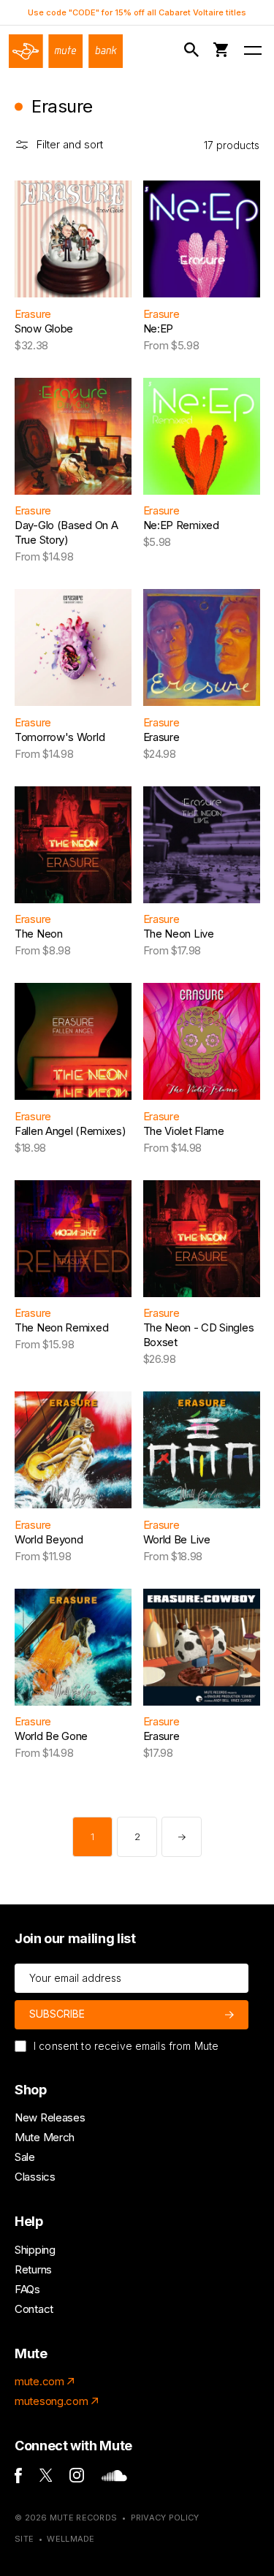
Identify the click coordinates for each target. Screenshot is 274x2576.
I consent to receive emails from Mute (126, 2046)
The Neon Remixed (61, 1327)
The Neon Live (179, 934)
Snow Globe (44, 328)
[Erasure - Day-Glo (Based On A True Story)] (73, 436)
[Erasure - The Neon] (73, 845)
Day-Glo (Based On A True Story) (66, 532)
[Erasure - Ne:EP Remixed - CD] (202, 436)
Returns (33, 2269)
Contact (34, 2309)
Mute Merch (45, 2137)
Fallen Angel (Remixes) (70, 1131)
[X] (46, 2478)
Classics (35, 2177)
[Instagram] (77, 2478)
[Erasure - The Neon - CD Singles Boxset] (202, 1239)
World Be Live (177, 1539)
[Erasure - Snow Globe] (73, 239)
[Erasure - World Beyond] (73, 1450)
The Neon (39, 934)
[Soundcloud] (114, 2478)
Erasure (33, 314)
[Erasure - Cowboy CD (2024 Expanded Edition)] (202, 1647)
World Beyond (49, 1539)
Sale (25, 2157)
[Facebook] (18, 2479)
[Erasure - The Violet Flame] (202, 1041)
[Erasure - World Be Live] (202, 1450)
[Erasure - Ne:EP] (202, 239)
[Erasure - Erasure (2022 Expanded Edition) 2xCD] (202, 647)
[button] (194, 50)
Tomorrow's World (60, 737)
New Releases (50, 2117)
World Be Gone (51, 1736)
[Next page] (182, 1837)
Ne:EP (159, 328)
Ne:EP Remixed (181, 525)
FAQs (27, 2289)
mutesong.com (51, 2401)
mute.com (39, 2381)
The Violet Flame (184, 1131)
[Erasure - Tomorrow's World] (73, 647)
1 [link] (92, 1836)
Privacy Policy (165, 2518)
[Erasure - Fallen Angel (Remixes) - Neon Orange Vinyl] (73, 1041)
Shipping (35, 2250)
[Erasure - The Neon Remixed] (73, 1239)
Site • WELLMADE (55, 2539)
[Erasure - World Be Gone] (73, 1647)
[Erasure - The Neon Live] (202, 845)
